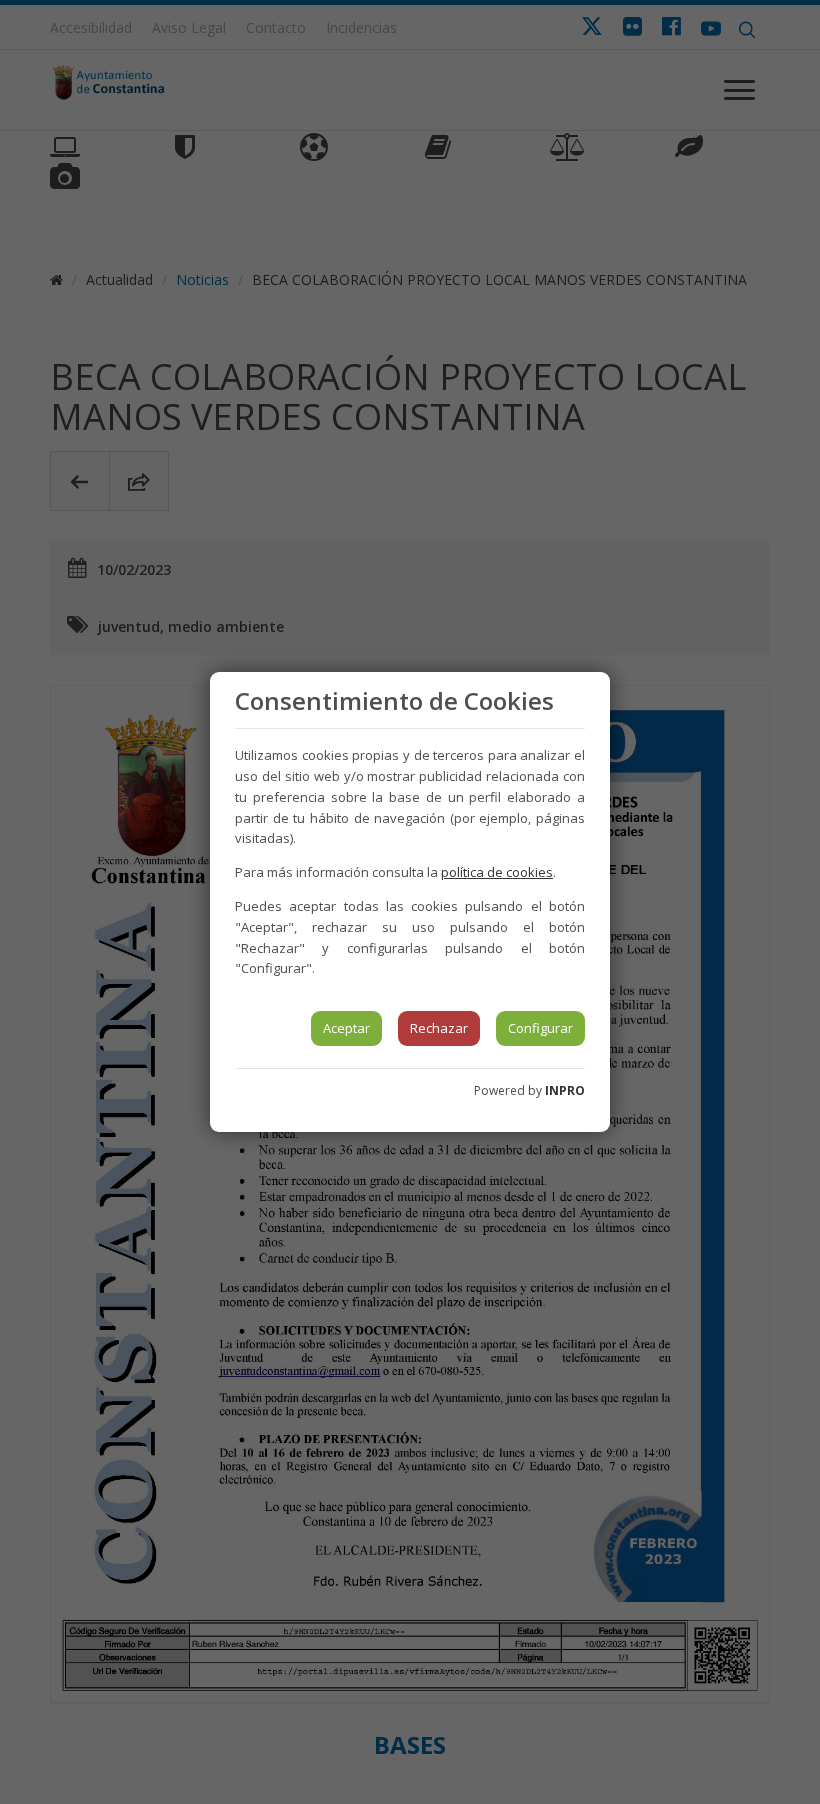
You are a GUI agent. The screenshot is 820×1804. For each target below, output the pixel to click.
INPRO (565, 1090)
